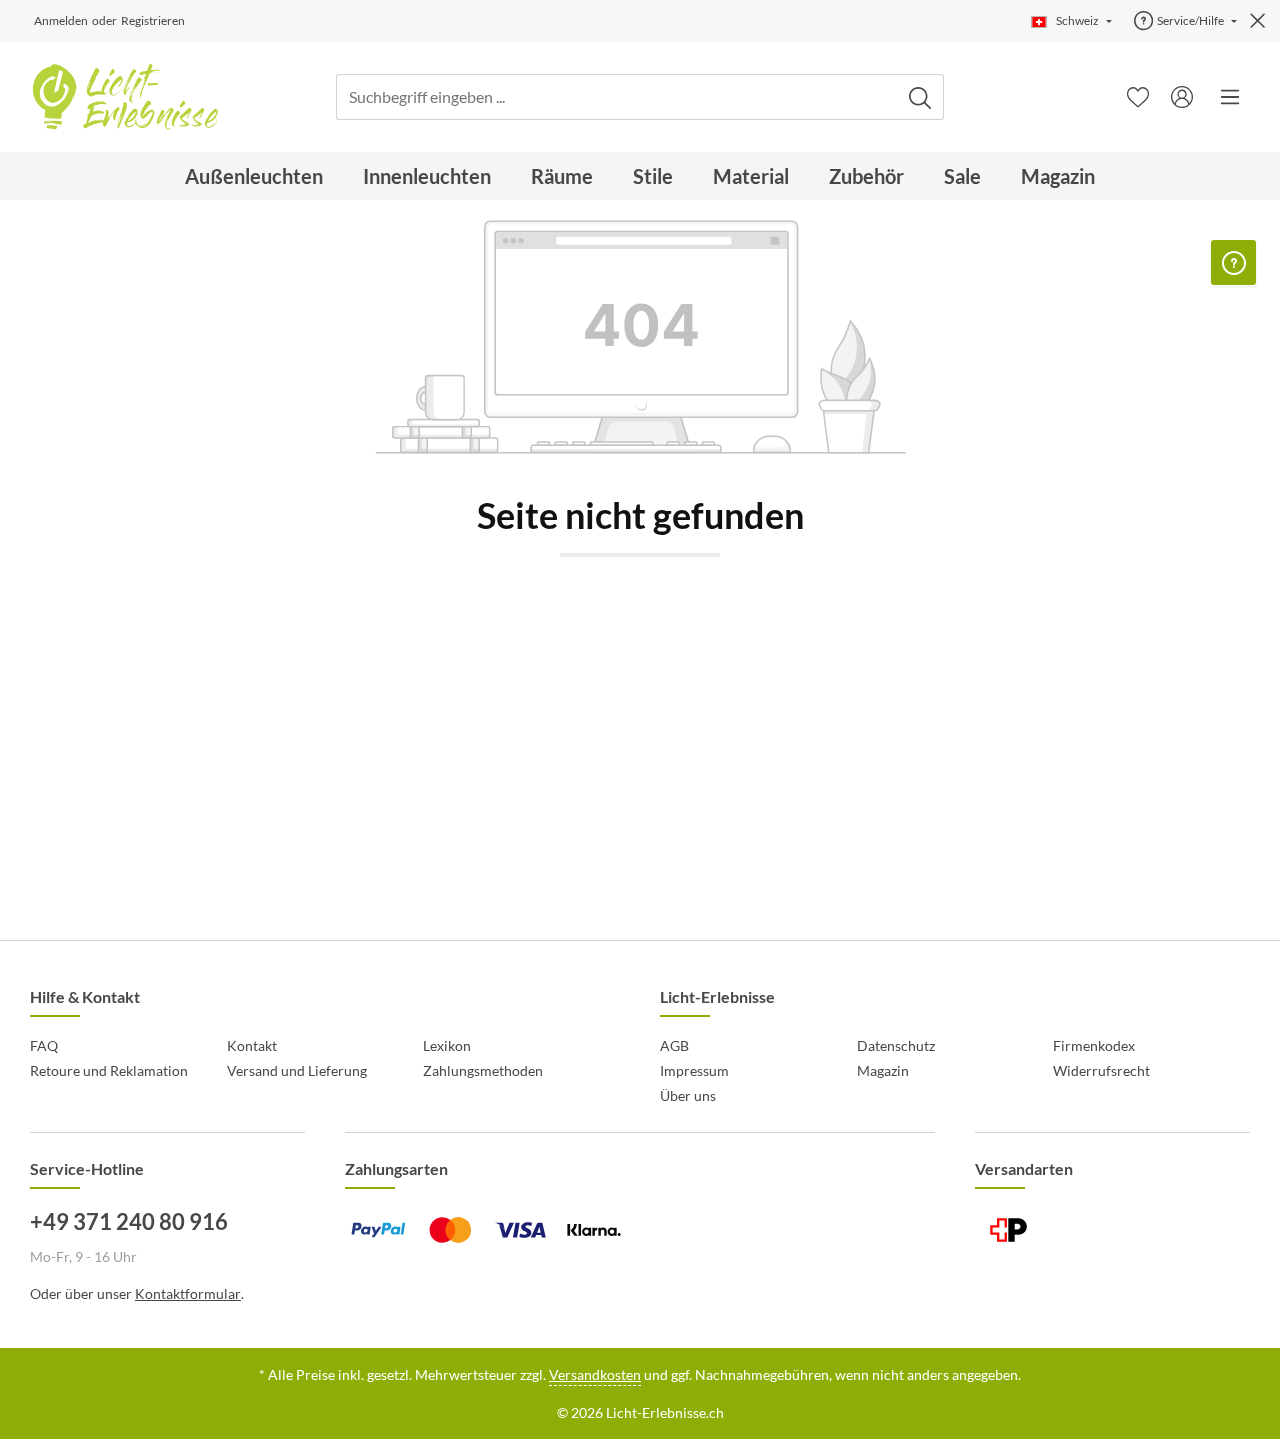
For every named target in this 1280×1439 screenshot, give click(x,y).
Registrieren (153, 20)
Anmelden (61, 20)
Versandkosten (595, 1374)
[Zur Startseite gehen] (124, 97)
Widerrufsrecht (1101, 1070)
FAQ (44, 1045)
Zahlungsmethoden (483, 1070)
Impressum (694, 1070)
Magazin (883, 1070)
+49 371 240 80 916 (129, 1221)
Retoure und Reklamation (109, 1070)
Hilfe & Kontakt (85, 996)
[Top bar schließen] (1257, 21)
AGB (674, 1045)
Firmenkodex (1094, 1045)
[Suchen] (920, 97)
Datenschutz (896, 1045)
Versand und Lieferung (297, 1070)
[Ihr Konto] (1182, 97)
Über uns (688, 1095)
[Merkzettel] (1138, 97)
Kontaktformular (188, 1293)
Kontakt (252, 1045)
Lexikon (447, 1045)
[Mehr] (1230, 97)
